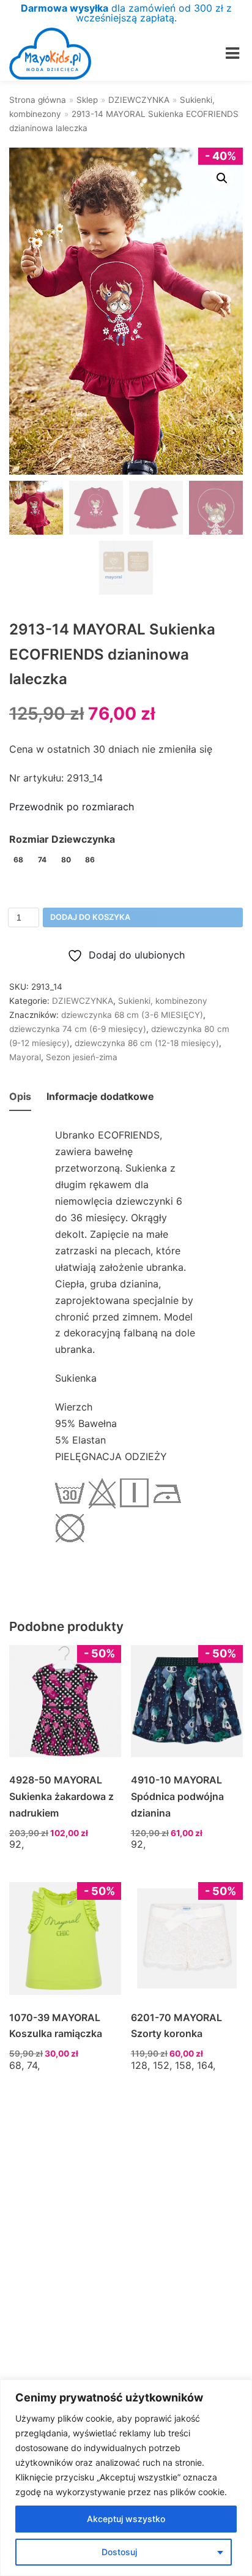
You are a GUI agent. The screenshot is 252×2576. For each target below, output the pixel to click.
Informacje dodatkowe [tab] (100, 1096)
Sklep (87, 100)
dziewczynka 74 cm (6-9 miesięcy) (78, 1029)
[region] (126, 2478)
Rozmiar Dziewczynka (62, 839)
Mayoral (25, 1057)
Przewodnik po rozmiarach (72, 807)
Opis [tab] (20, 1096)
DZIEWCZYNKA (139, 100)
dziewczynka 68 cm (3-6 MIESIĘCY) (132, 1015)
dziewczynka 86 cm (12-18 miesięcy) (147, 1043)
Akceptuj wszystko (126, 2519)
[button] (222, 178)
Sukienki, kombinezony (163, 1001)
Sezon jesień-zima (82, 1057)
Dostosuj (119, 2552)
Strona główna (38, 100)
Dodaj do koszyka (90, 917)
